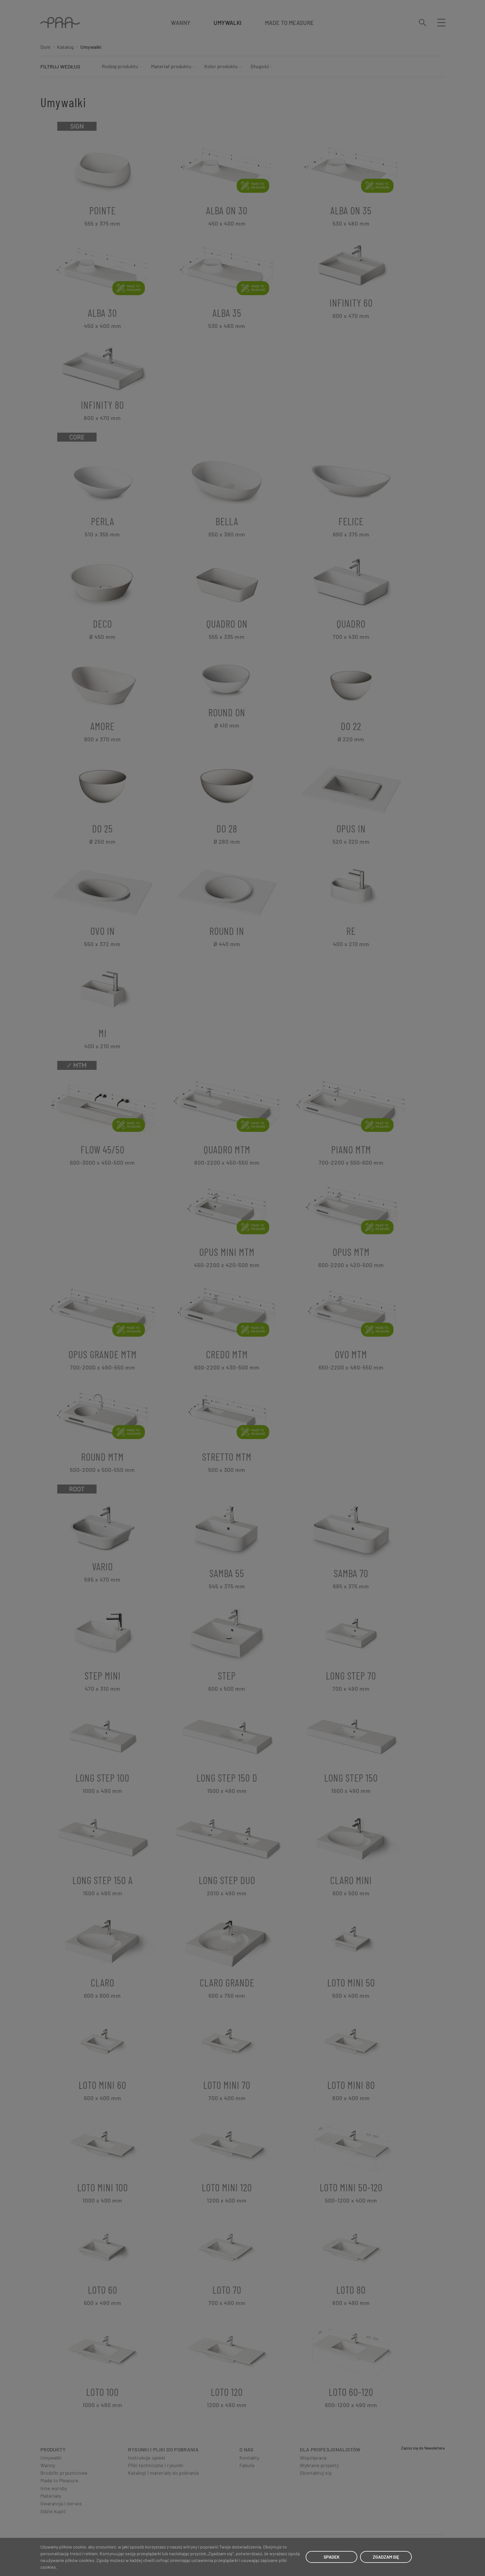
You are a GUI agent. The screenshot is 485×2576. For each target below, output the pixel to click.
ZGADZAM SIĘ (386, 2557)
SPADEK (332, 2557)
